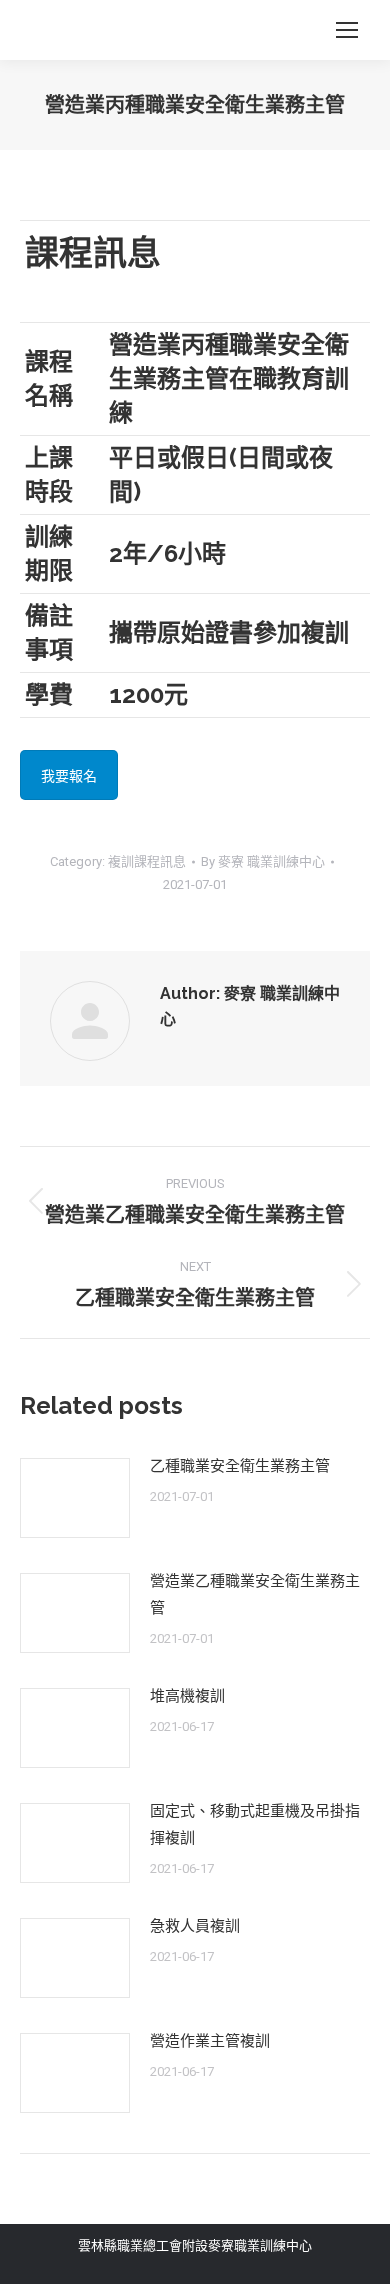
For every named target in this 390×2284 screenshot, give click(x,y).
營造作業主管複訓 (210, 2041)
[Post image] (75, 1498)
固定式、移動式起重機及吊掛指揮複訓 (255, 1824)
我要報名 (69, 776)
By (263, 861)
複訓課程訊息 (147, 861)
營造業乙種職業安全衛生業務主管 (255, 1594)
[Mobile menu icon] (347, 30)
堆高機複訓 (187, 1696)
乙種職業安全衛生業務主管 (240, 1466)
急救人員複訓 (195, 1926)
